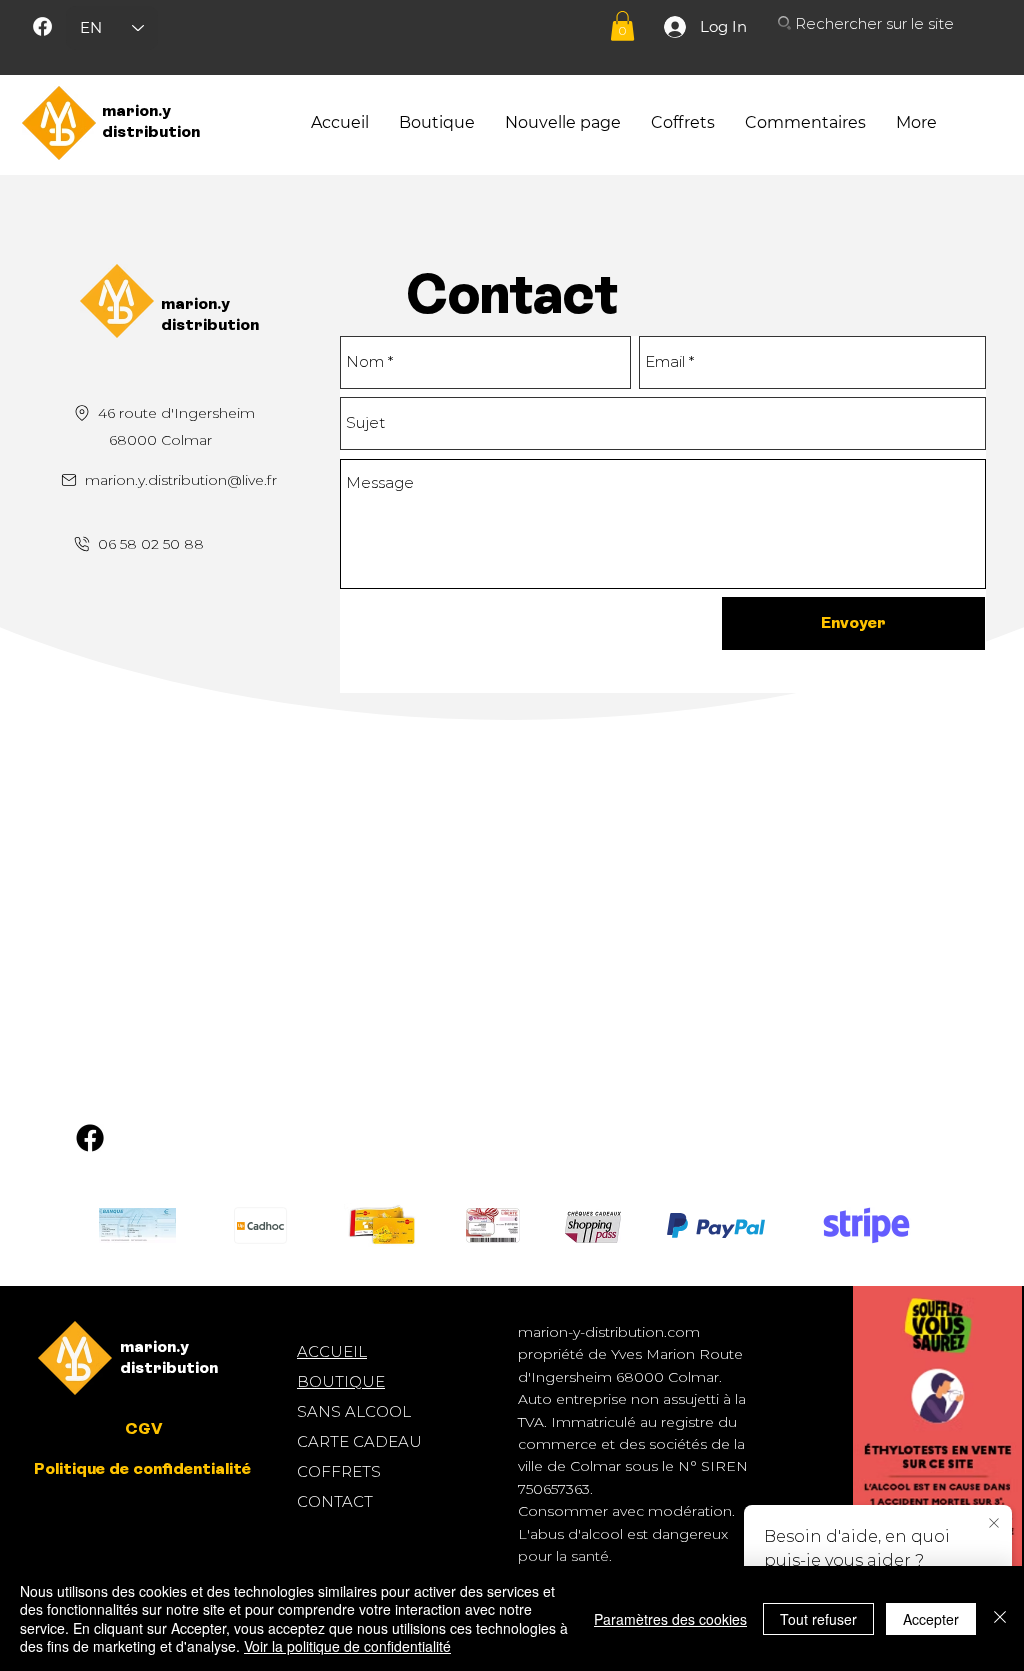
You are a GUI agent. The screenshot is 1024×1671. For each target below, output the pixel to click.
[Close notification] (994, 1524)
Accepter (931, 1619)
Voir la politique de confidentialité (347, 1646)
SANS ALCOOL (354, 1411)
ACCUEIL (332, 1351)
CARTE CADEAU (359, 1441)
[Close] (1000, 1618)
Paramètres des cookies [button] (670, 1619)
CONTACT (335, 1501)
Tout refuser (818, 1619)
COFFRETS (339, 1471)
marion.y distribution (151, 121)
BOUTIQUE (341, 1381)
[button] (622, 26)
